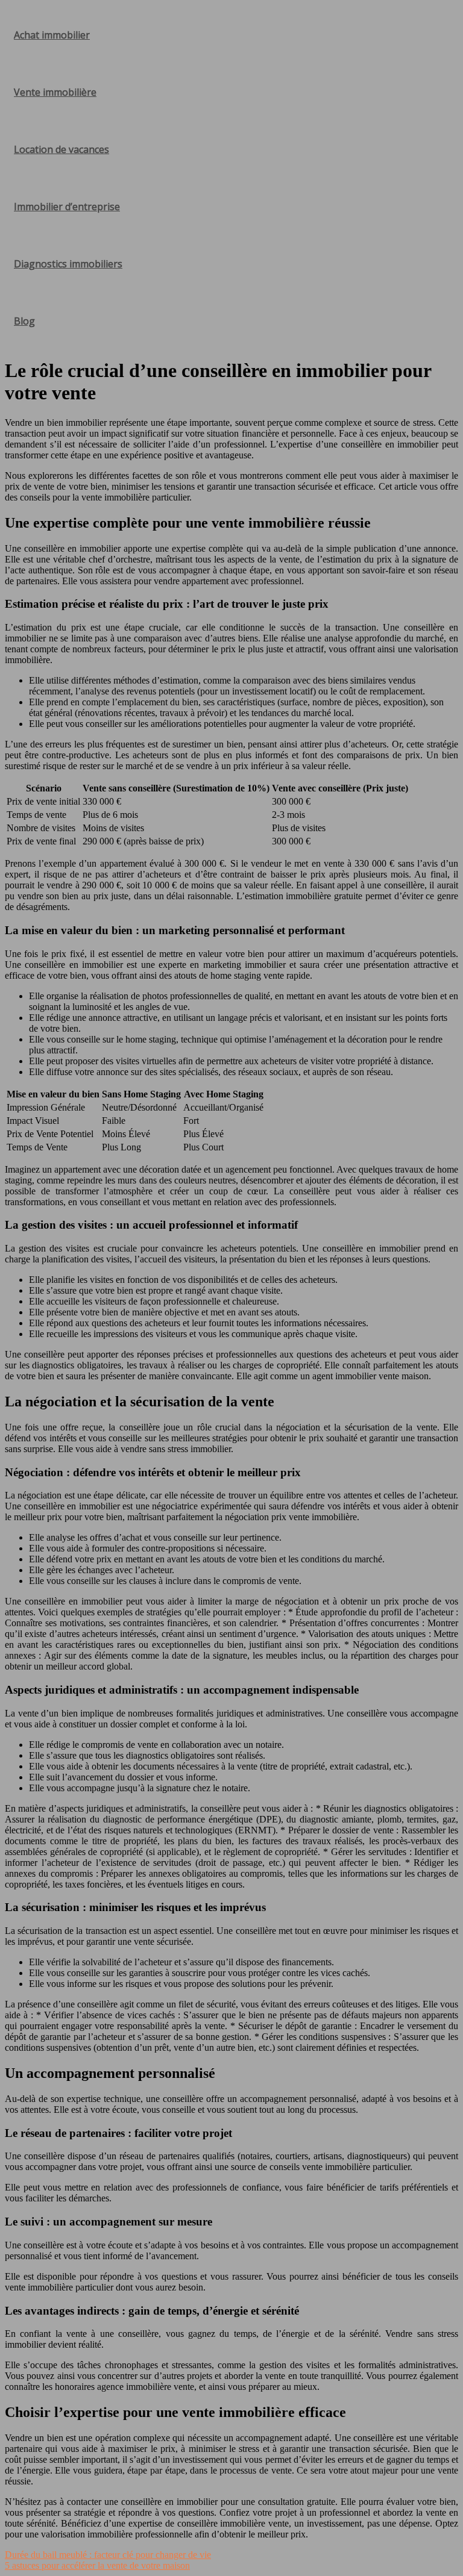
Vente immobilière (55, 92)
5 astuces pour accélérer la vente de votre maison (97, 2565)
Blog (24, 321)
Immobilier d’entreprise (67, 207)
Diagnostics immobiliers (68, 264)
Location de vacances (61, 149)
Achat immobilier (52, 35)
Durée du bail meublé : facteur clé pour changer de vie (108, 2555)
